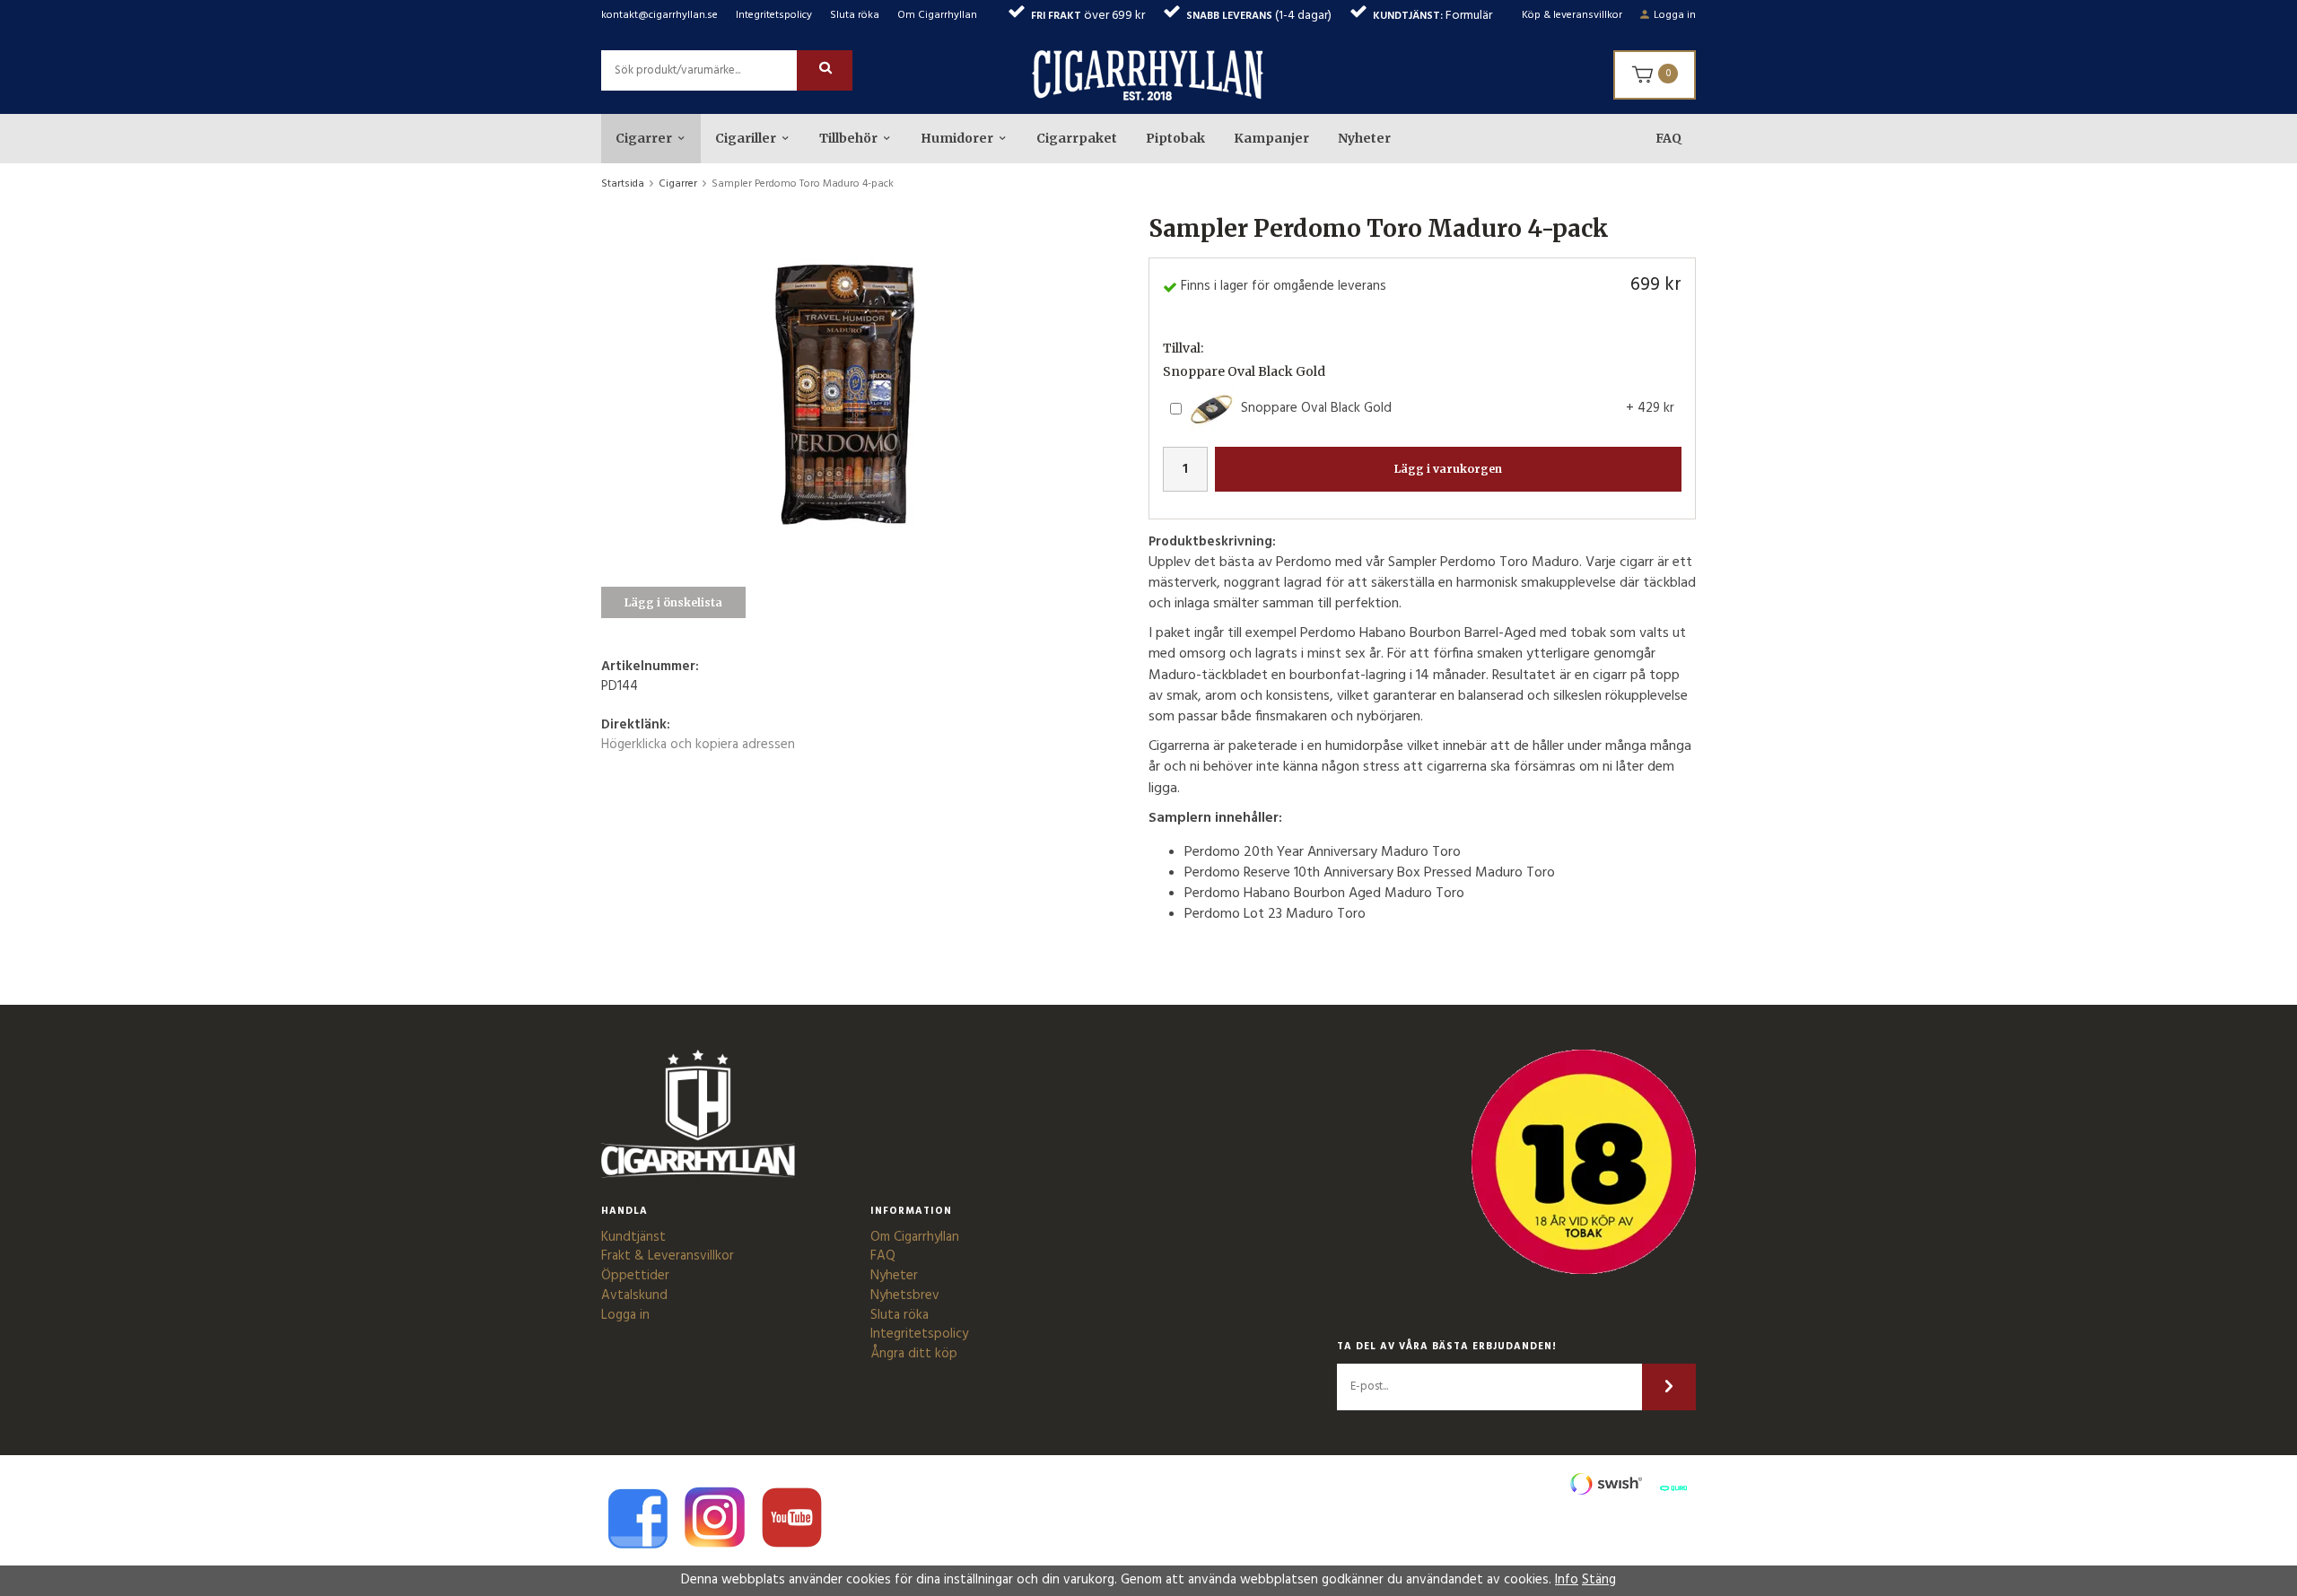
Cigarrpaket (1077, 138)
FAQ (1668, 138)
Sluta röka (855, 15)
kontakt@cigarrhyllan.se (659, 15)
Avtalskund (634, 1295)
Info (1567, 1580)
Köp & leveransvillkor (1572, 15)
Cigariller (746, 138)
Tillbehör (848, 138)
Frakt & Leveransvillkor (668, 1256)
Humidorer (957, 138)
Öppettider (635, 1276)
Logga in (1675, 15)
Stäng (1599, 1580)
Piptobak (1175, 138)
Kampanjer (1271, 138)
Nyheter (1364, 138)
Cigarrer (644, 138)
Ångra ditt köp (914, 1354)
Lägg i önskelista (673, 602)
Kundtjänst (633, 1237)
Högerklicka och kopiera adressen (698, 745)
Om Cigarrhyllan (937, 15)
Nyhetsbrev (905, 1295)
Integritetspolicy (774, 15)
